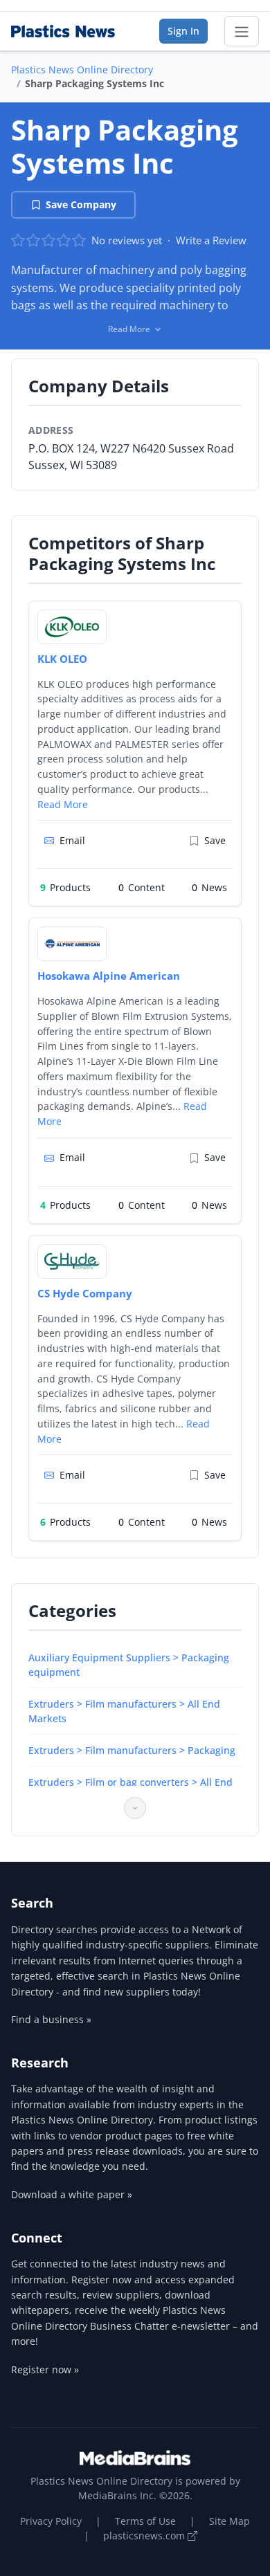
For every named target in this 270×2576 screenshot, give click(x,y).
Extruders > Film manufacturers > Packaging (132, 1750)
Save (215, 840)
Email (72, 840)
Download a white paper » (72, 2194)
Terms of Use (145, 2521)
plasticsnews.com (145, 2536)
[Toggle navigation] (242, 31)
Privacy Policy (51, 2521)
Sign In (183, 31)
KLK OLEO (62, 659)
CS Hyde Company (85, 1293)
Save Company (81, 204)
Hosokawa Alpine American (109, 976)
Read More (63, 804)
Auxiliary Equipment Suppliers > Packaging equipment (129, 1665)
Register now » (45, 2369)
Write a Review (211, 240)
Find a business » (51, 2019)
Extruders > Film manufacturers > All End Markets (124, 1711)
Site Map (229, 2521)
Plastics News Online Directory (82, 70)
